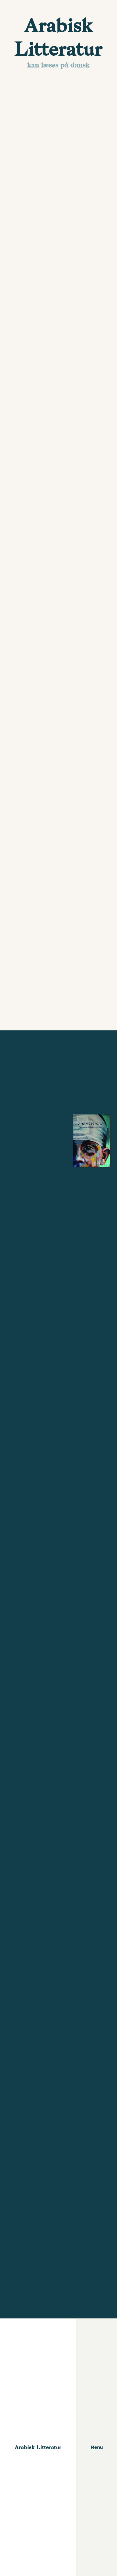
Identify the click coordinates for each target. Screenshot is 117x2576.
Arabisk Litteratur (38, 2447)
